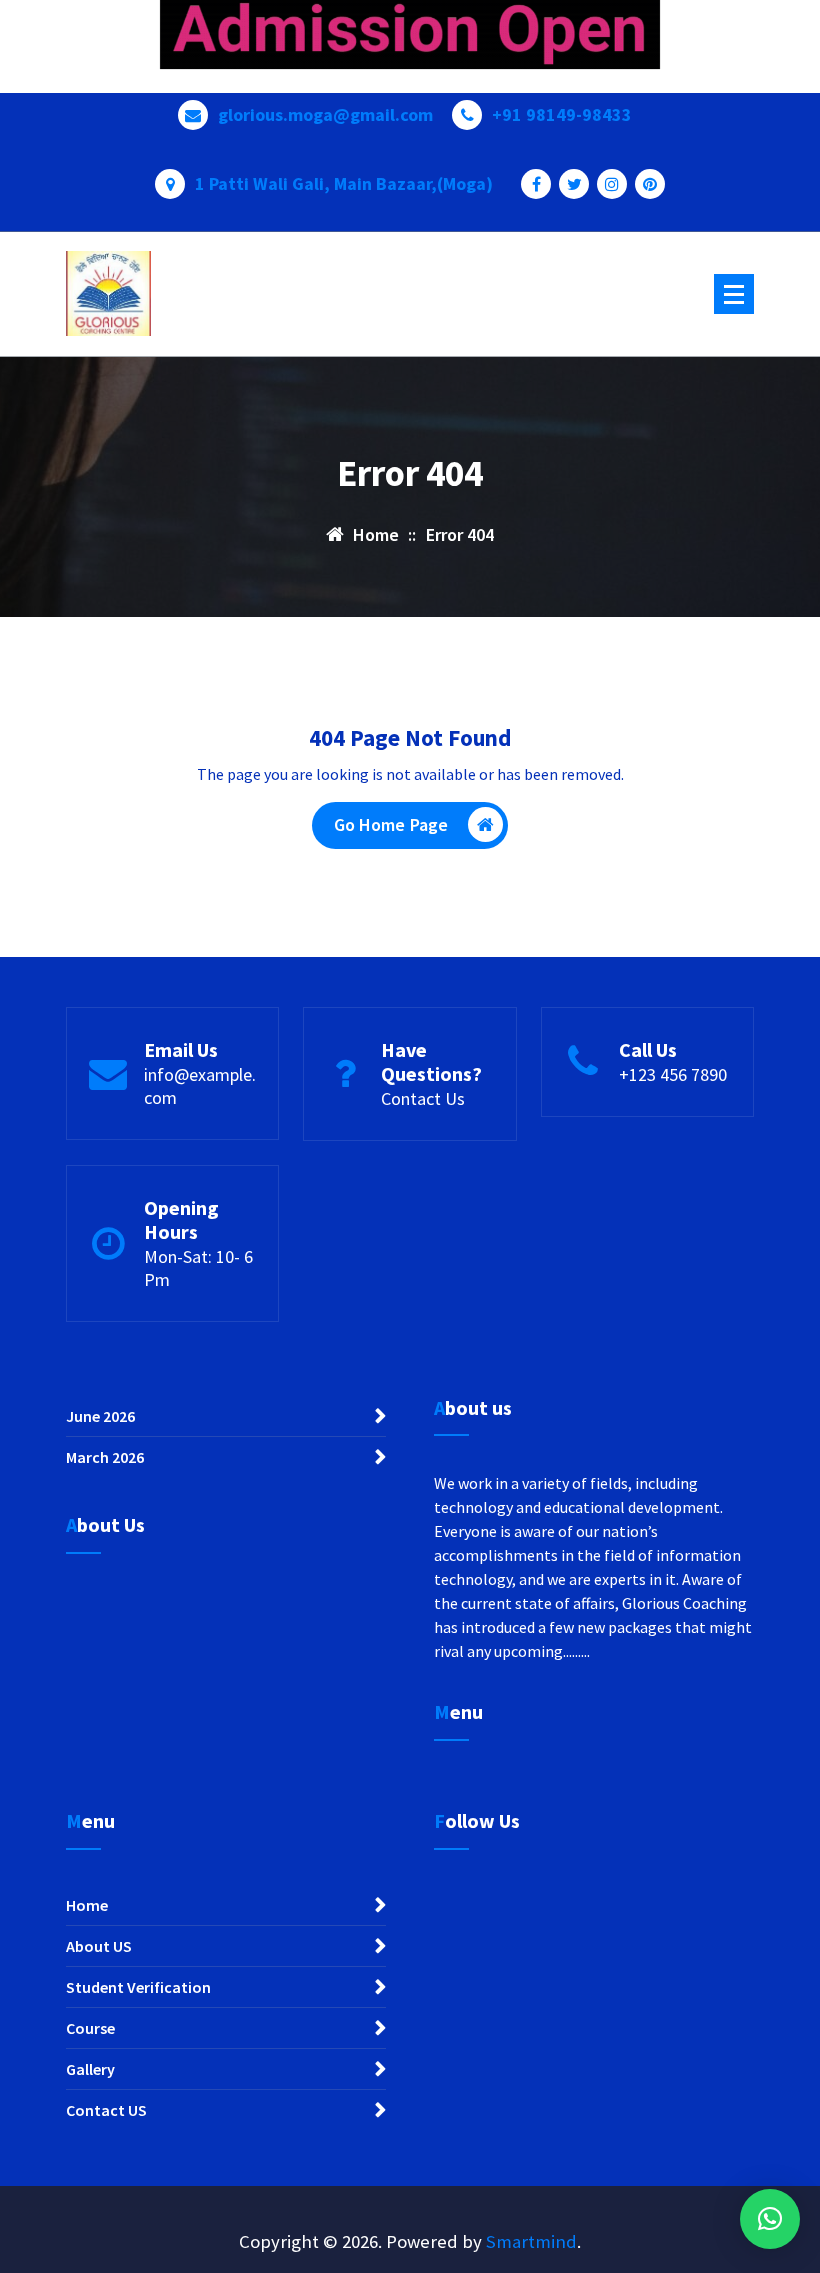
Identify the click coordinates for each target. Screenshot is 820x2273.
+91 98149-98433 (562, 115)
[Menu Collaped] (734, 294)
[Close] (804, 16)
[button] (770, 2219)
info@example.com (200, 1086)
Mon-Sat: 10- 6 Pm (198, 1268)
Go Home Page (391, 824)
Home (87, 1905)
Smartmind (531, 2241)
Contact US (106, 2110)
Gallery (90, 2069)
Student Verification (138, 1987)
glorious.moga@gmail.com (325, 115)
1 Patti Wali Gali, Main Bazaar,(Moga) (344, 184)
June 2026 (100, 1416)
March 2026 (105, 1457)
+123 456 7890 (673, 1074)
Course (90, 2028)
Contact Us (423, 1098)
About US (99, 1946)
